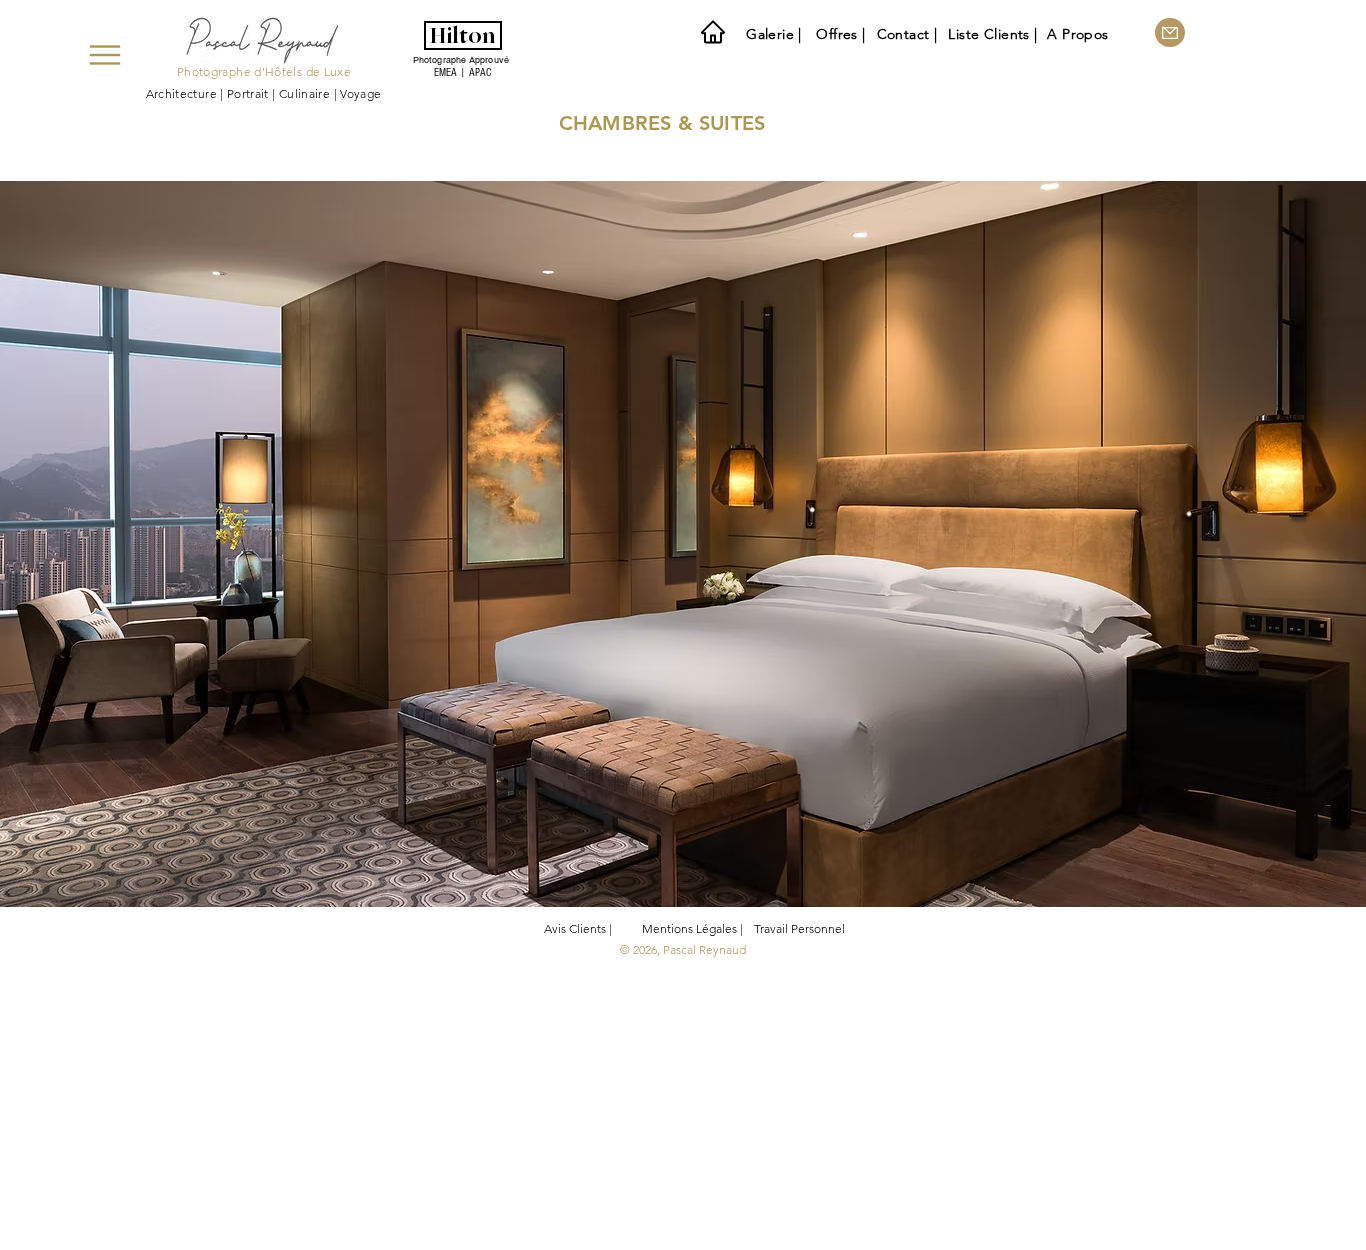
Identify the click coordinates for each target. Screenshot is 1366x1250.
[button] (683, 565)
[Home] (713, 31)
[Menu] (105, 55)
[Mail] (1170, 32)
